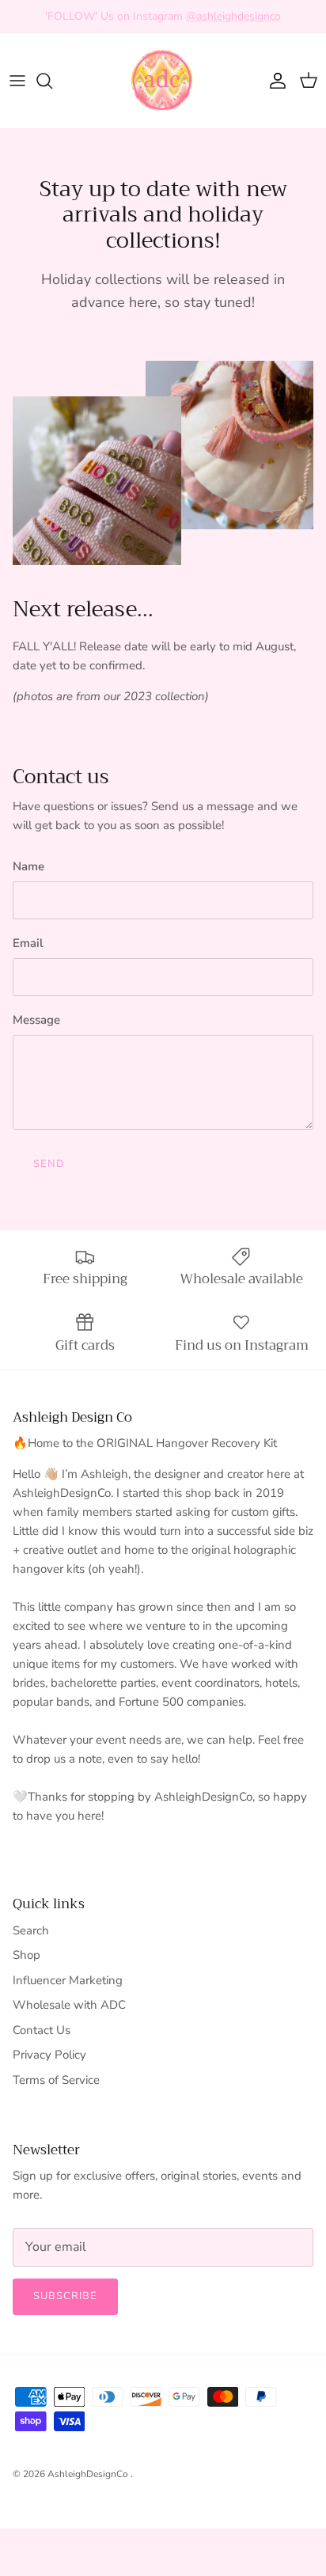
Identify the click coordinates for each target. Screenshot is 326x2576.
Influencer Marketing (68, 1980)
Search (31, 1930)
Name (28, 866)
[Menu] (17, 81)
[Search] (52, 81)
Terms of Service (56, 2080)
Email (28, 943)
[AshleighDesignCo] (163, 81)
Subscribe (65, 2296)
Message (36, 1020)
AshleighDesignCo (89, 2474)
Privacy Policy (49, 2055)
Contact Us (42, 2030)
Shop (27, 1955)
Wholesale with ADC (69, 2005)
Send (49, 1164)
